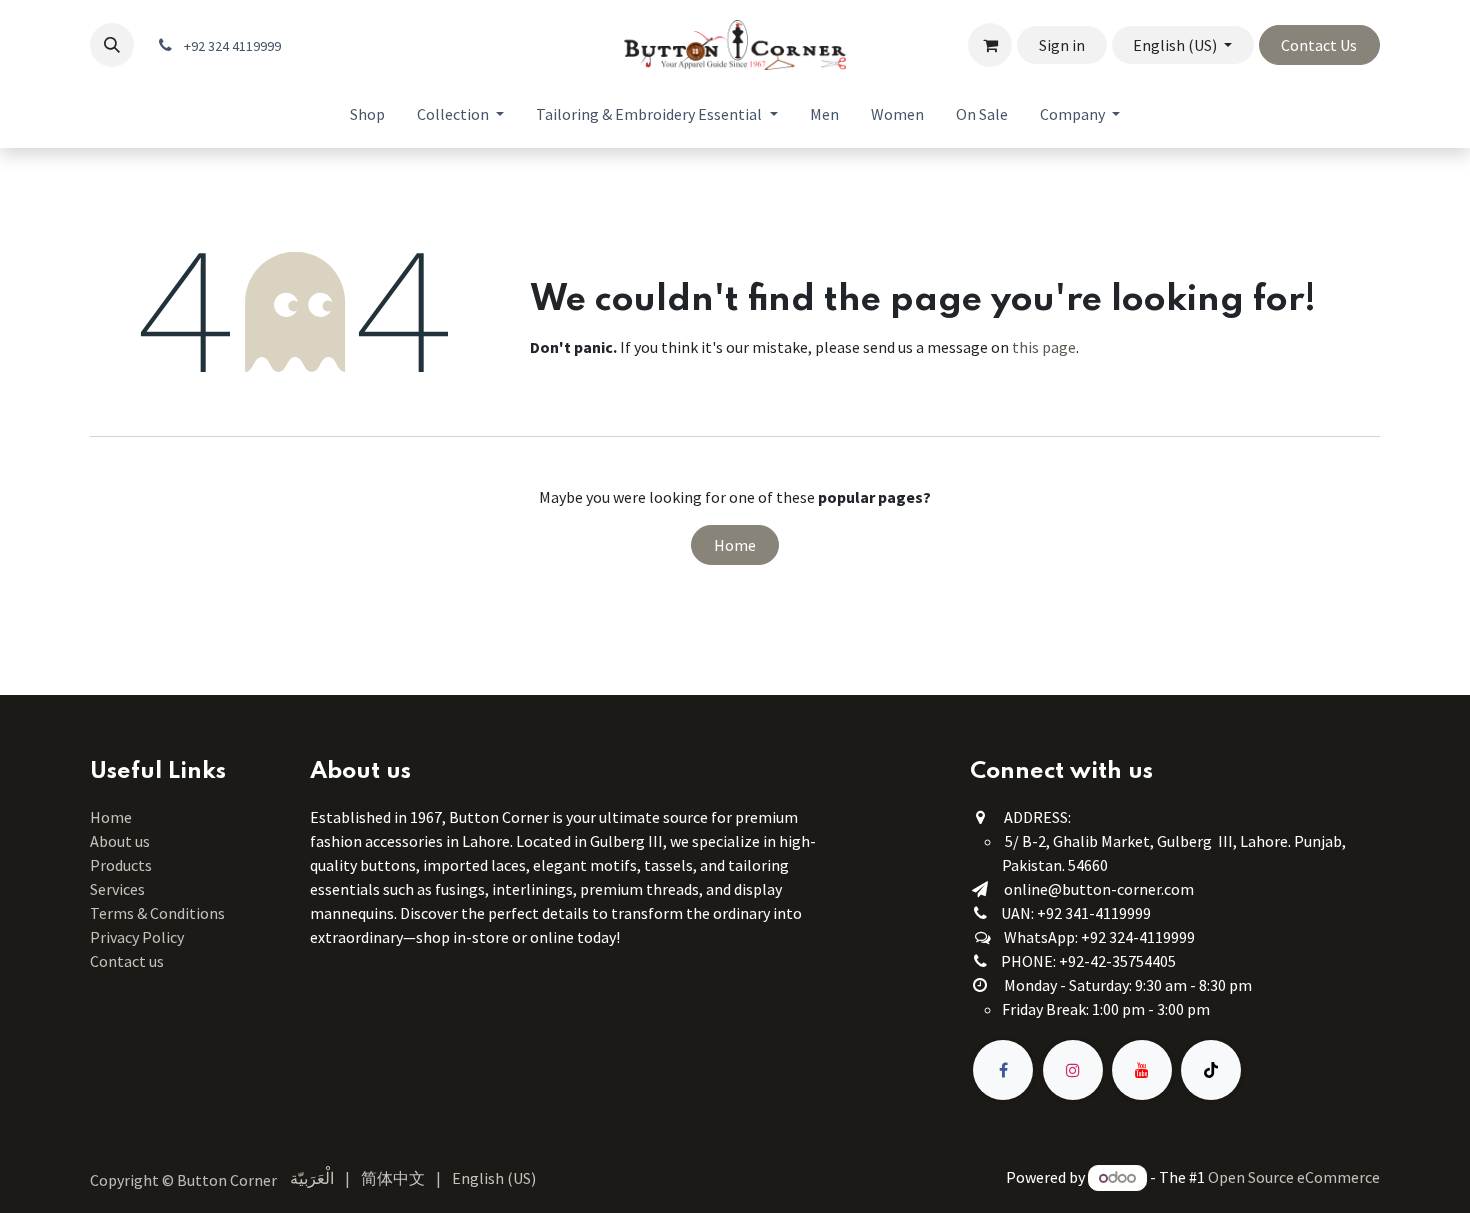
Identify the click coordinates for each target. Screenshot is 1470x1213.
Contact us (127, 961)
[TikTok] (1211, 1070)
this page (1044, 347)
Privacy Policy (137, 937)
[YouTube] (1142, 1070)
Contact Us (1319, 45)
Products (121, 865)
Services (117, 889)
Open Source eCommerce (1294, 1177)
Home (735, 545)
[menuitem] (367, 114)
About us (120, 841)
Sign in (1062, 45)
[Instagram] (1073, 1070)
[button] (112, 45)
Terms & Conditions (159, 913)
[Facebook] (1003, 1070)
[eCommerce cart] (990, 45)
